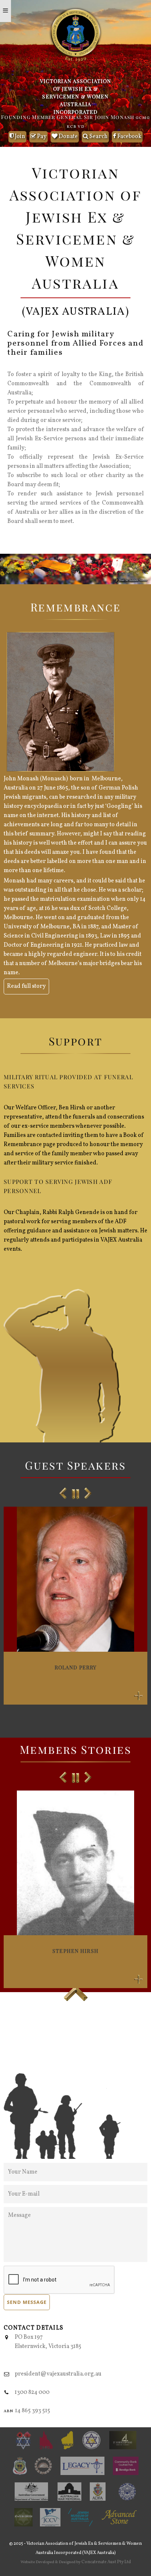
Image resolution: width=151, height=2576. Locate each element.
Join (19, 137)
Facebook (129, 137)
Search (98, 137)
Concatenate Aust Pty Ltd (106, 2562)
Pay (41, 137)
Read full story (26, 986)
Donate (68, 137)
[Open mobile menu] (5, 11)
